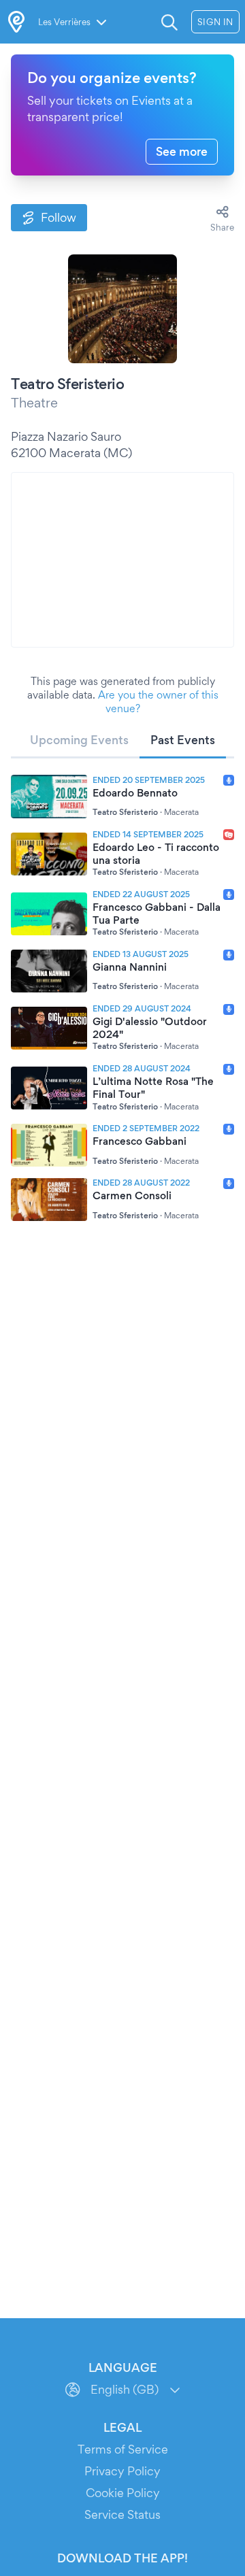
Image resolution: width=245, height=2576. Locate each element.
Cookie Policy (123, 2493)
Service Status (122, 2514)
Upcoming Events (79, 740)
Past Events (183, 740)
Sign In (215, 22)
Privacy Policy (122, 2471)
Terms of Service (123, 2449)
